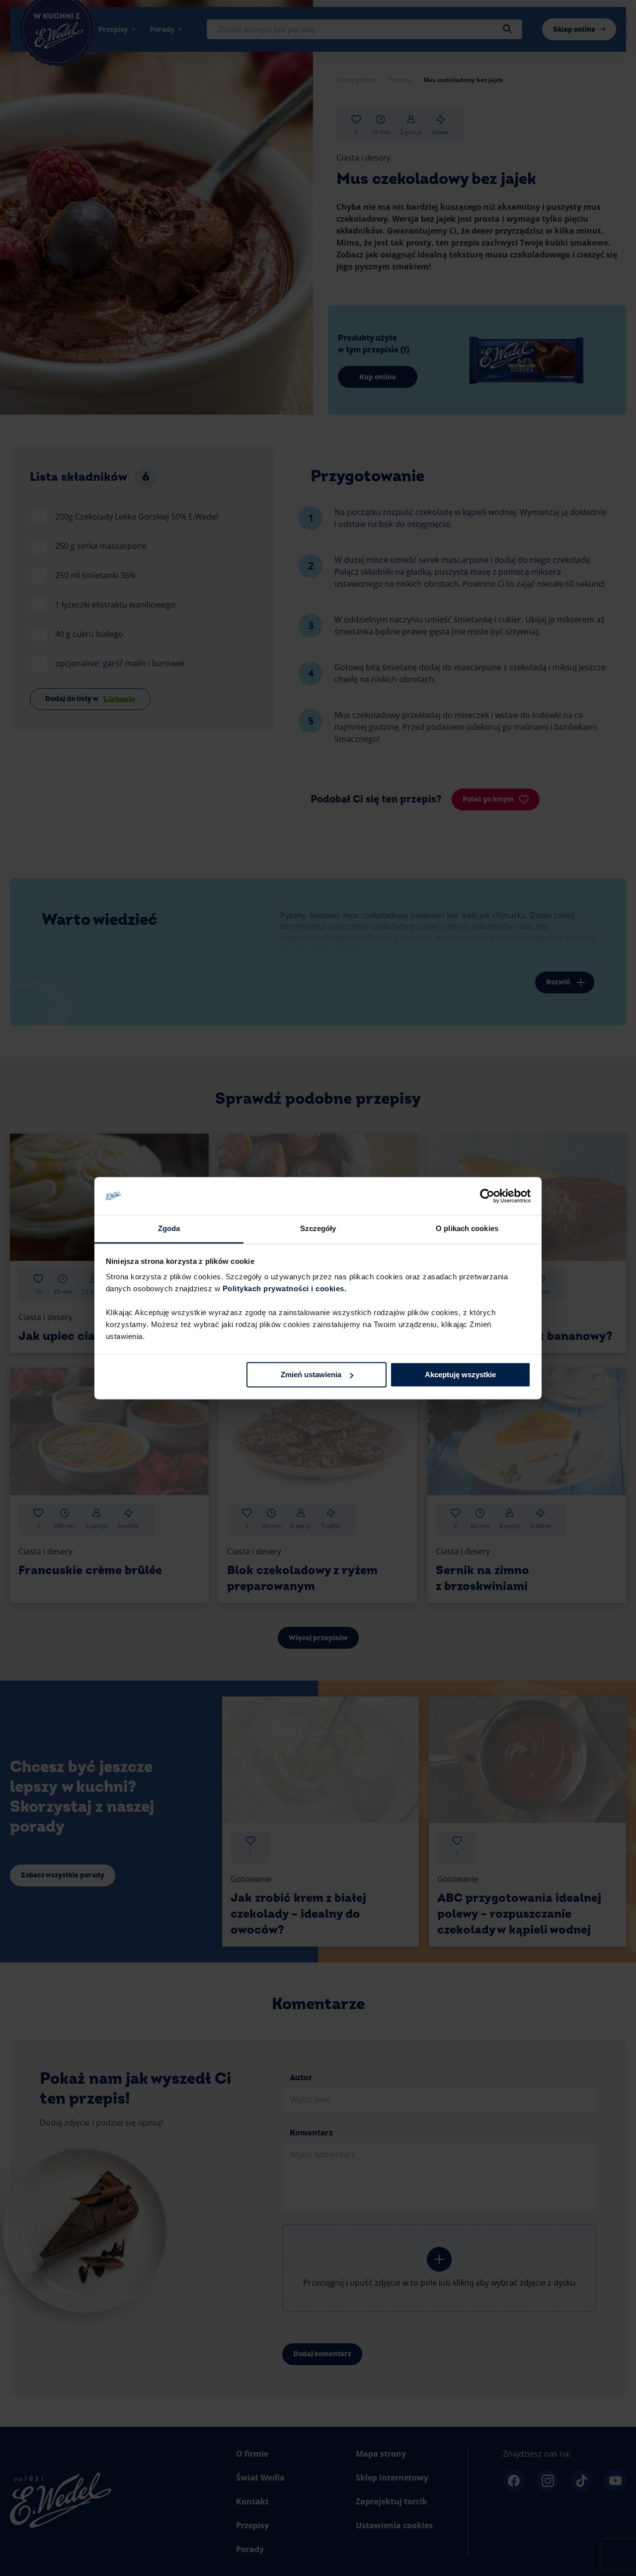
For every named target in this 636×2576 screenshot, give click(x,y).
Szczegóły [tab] (318, 1229)
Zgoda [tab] (169, 1229)
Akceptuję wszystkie (460, 1375)
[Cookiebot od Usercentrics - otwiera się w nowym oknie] (487, 1196)
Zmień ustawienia (311, 1375)
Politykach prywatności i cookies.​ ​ (286, 1289)
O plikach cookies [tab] (467, 1229)
